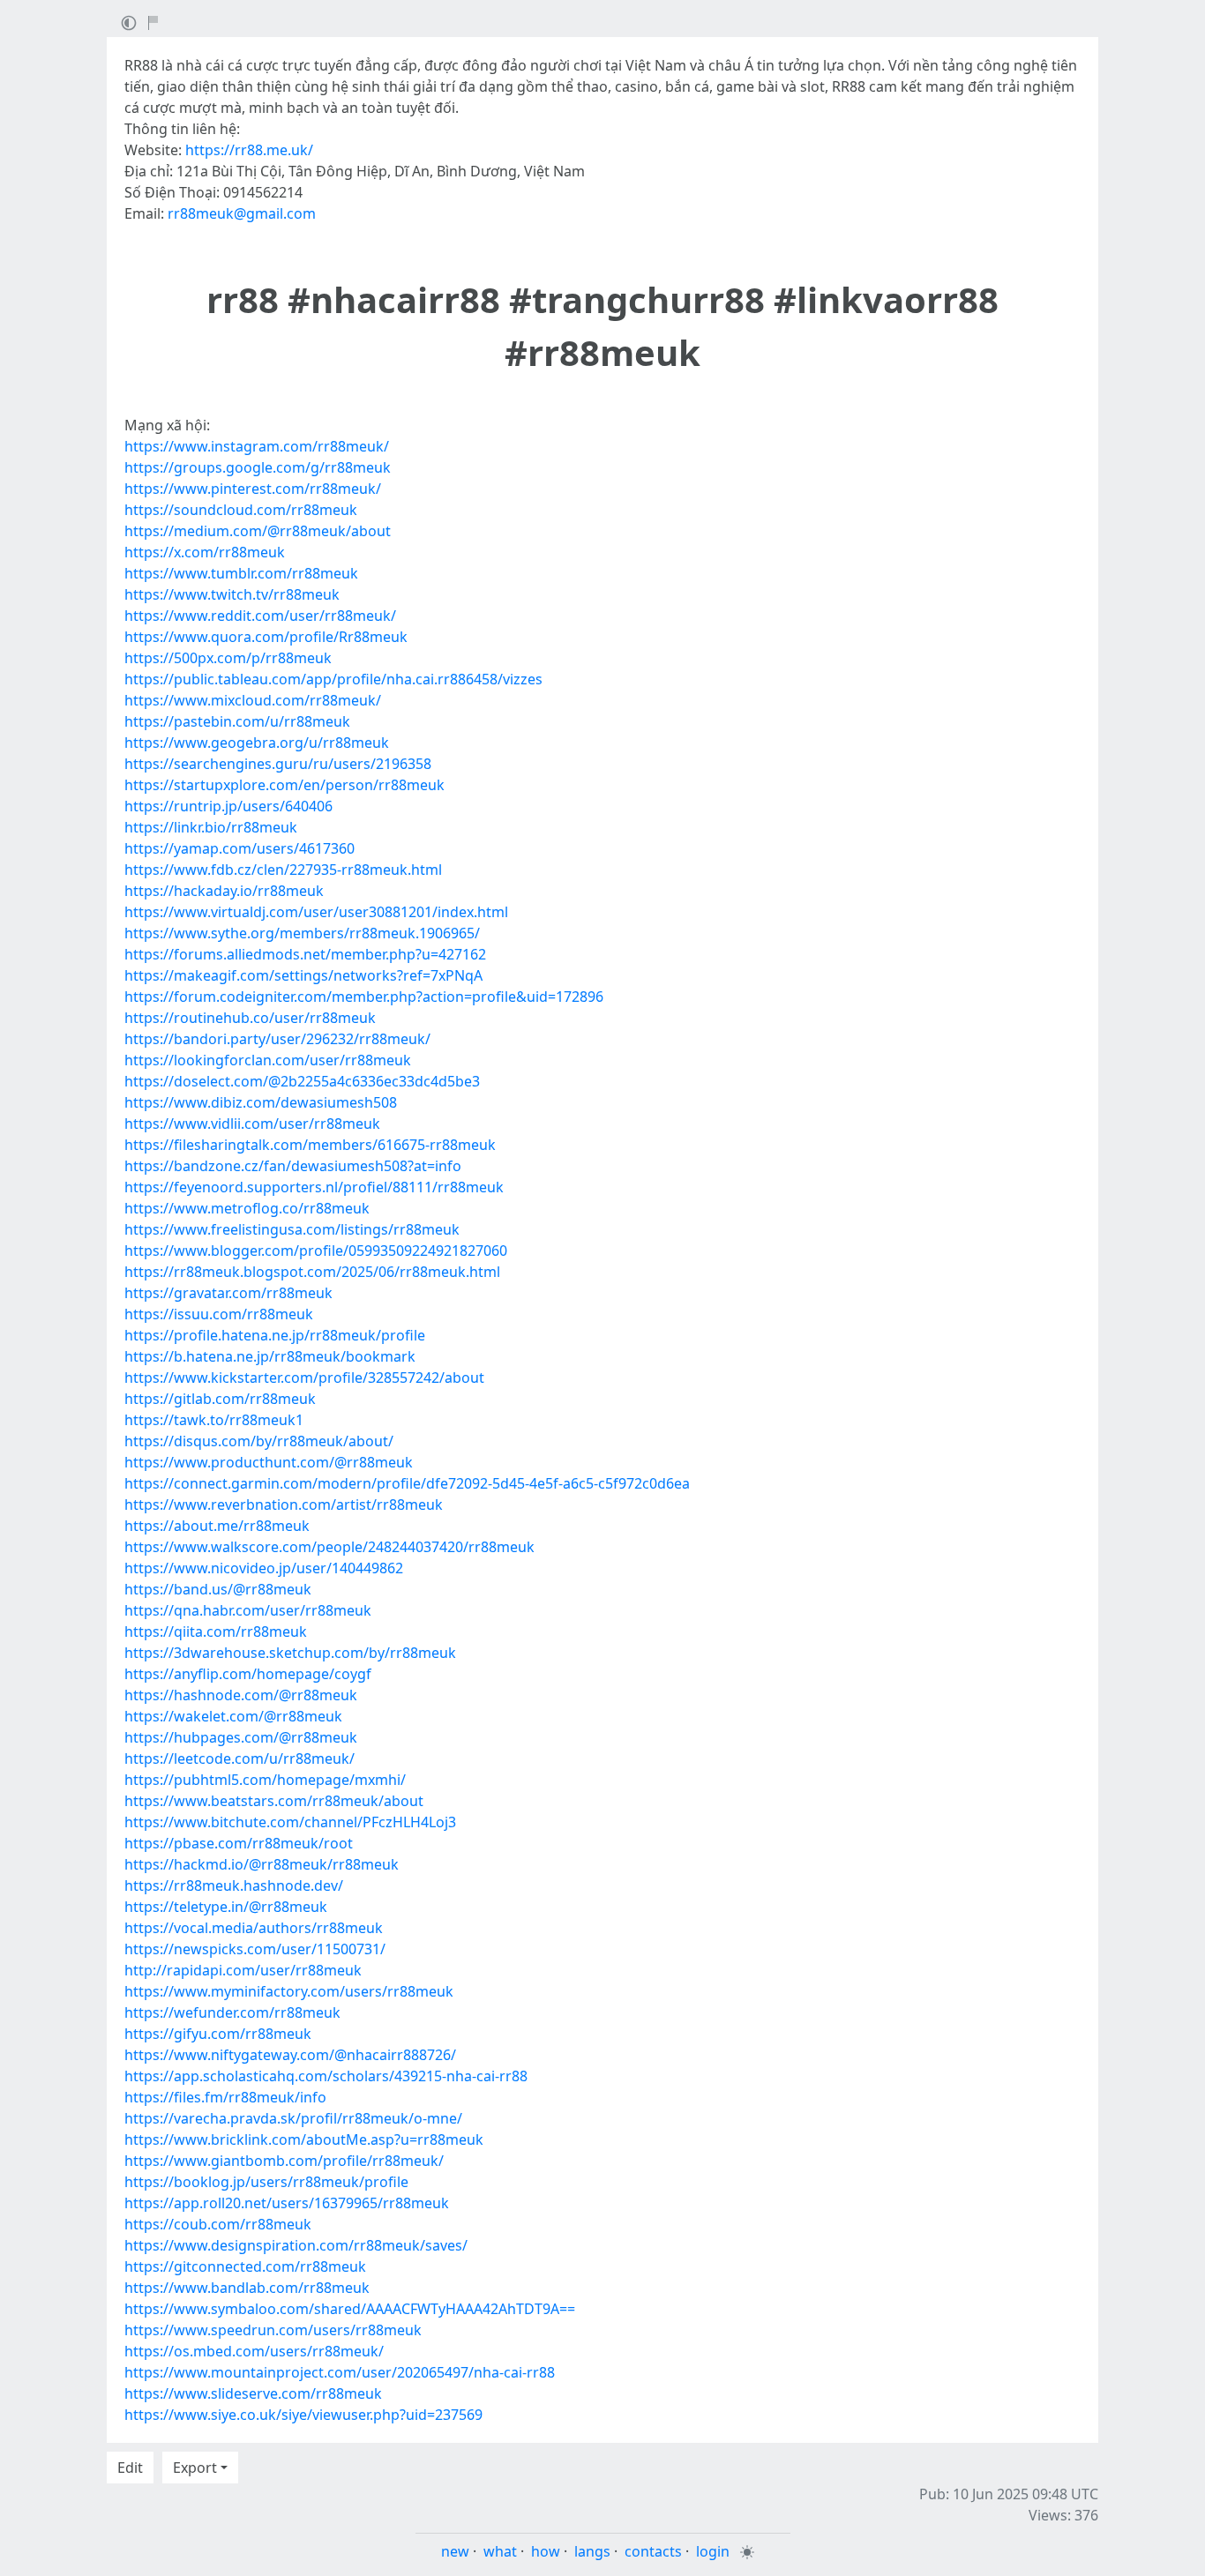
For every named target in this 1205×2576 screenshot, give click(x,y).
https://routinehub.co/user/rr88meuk (250, 1018)
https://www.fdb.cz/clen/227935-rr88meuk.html (283, 870)
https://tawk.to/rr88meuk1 (214, 1420)
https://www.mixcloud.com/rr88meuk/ (253, 700)
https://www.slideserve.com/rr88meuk (253, 2393)
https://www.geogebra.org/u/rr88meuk (257, 743)
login (713, 2551)
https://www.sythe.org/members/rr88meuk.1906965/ (302, 933)
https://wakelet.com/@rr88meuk (233, 1716)
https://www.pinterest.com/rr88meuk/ (253, 489)
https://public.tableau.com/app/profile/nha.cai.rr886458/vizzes (333, 679)
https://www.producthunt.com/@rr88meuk (269, 1462)
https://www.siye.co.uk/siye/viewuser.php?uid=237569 (303, 2415)
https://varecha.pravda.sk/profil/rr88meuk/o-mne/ (293, 2118)
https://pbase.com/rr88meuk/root (239, 1843)
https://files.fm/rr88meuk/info (225, 2097)
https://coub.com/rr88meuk (218, 2224)
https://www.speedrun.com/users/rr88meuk (273, 2330)
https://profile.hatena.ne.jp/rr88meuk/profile (275, 1335)
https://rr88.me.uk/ (249, 150)
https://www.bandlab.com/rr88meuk (247, 2288)
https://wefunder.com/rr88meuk (232, 2012)
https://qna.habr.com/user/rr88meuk (248, 1610)
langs (592, 2551)
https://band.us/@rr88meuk (218, 1589)
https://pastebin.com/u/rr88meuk (237, 721)
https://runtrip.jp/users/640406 (228, 806)
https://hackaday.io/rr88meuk (224, 891)
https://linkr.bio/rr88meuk (211, 827)
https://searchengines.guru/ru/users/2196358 (278, 764)
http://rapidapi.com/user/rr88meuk (243, 1970)
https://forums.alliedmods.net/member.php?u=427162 (305, 954)
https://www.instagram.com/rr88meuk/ (257, 446)
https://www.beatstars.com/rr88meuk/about (274, 1801)
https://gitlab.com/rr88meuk (220, 1399)
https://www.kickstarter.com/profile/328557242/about (304, 1378)
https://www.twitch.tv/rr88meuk (232, 594)
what (500, 2551)
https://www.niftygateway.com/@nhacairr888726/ (290, 2055)
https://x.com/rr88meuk (205, 552)
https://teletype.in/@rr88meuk (226, 1907)
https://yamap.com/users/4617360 (240, 848)
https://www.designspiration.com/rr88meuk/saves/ (296, 2245)
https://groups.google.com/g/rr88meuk (258, 467)
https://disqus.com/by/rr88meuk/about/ (259, 1441)
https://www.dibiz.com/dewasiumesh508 (261, 1102)
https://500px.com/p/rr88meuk (228, 658)
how (546, 2551)
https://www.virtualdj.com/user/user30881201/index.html (316, 912)
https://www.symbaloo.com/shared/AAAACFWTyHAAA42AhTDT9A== (350, 2309)
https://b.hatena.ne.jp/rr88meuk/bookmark (270, 1356)
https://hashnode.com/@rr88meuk (241, 1695)
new (455, 2551)
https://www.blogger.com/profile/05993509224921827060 (316, 1251)
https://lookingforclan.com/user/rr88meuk (268, 1060)
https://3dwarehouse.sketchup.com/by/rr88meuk (290, 1653)
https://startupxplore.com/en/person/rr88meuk (284, 785)
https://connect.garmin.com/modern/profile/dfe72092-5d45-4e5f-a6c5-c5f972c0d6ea (407, 1483)
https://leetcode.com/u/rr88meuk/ (240, 1758)
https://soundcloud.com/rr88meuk (241, 510)
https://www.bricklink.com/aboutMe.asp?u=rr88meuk (304, 2139)
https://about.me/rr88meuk (217, 1526)
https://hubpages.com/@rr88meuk (241, 1737)
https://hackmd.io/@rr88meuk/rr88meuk (262, 1864)
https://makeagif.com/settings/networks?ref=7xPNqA (303, 975)
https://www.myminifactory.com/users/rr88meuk (289, 1991)
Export (195, 2468)
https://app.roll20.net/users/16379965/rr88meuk (287, 2203)
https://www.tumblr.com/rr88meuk (241, 573)
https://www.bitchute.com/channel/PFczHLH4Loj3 (290, 1822)
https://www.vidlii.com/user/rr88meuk (252, 1124)
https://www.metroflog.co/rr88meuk (247, 1208)
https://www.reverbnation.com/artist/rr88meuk (284, 1505)
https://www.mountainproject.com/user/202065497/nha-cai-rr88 (340, 2372)
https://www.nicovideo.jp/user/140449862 (264, 1568)
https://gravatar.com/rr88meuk (228, 1293)
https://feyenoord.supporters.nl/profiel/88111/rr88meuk (314, 1187)
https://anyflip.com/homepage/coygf (248, 1674)
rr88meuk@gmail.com (242, 213)
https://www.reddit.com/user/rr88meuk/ (260, 616)
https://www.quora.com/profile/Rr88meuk (266, 637)
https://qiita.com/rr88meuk (216, 1631)
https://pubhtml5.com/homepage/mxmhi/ (265, 1780)
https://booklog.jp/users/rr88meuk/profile (266, 2182)
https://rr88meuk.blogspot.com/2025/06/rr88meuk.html (312, 1272)
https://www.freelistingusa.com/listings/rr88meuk (292, 1229)
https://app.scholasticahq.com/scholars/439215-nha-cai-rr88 (326, 2076)
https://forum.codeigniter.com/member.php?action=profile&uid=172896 (364, 997)
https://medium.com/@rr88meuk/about (258, 531)
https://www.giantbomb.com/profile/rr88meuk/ (284, 2161)
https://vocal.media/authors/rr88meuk (254, 1928)
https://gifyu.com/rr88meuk (218, 2034)
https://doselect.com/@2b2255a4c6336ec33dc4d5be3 (302, 1081)
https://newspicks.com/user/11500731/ (255, 1949)
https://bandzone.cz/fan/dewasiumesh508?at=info (293, 1166)
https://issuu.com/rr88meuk (219, 1314)
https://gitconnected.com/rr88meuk (245, 2266)
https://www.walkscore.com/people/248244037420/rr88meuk (329, 1547)
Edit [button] (130, 2468)
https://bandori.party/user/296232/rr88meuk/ (277, 1039)
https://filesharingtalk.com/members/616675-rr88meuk (310, 1145)
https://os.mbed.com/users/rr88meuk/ (254, 2351)
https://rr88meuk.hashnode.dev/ (234, 1885)
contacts (653, 2551)
